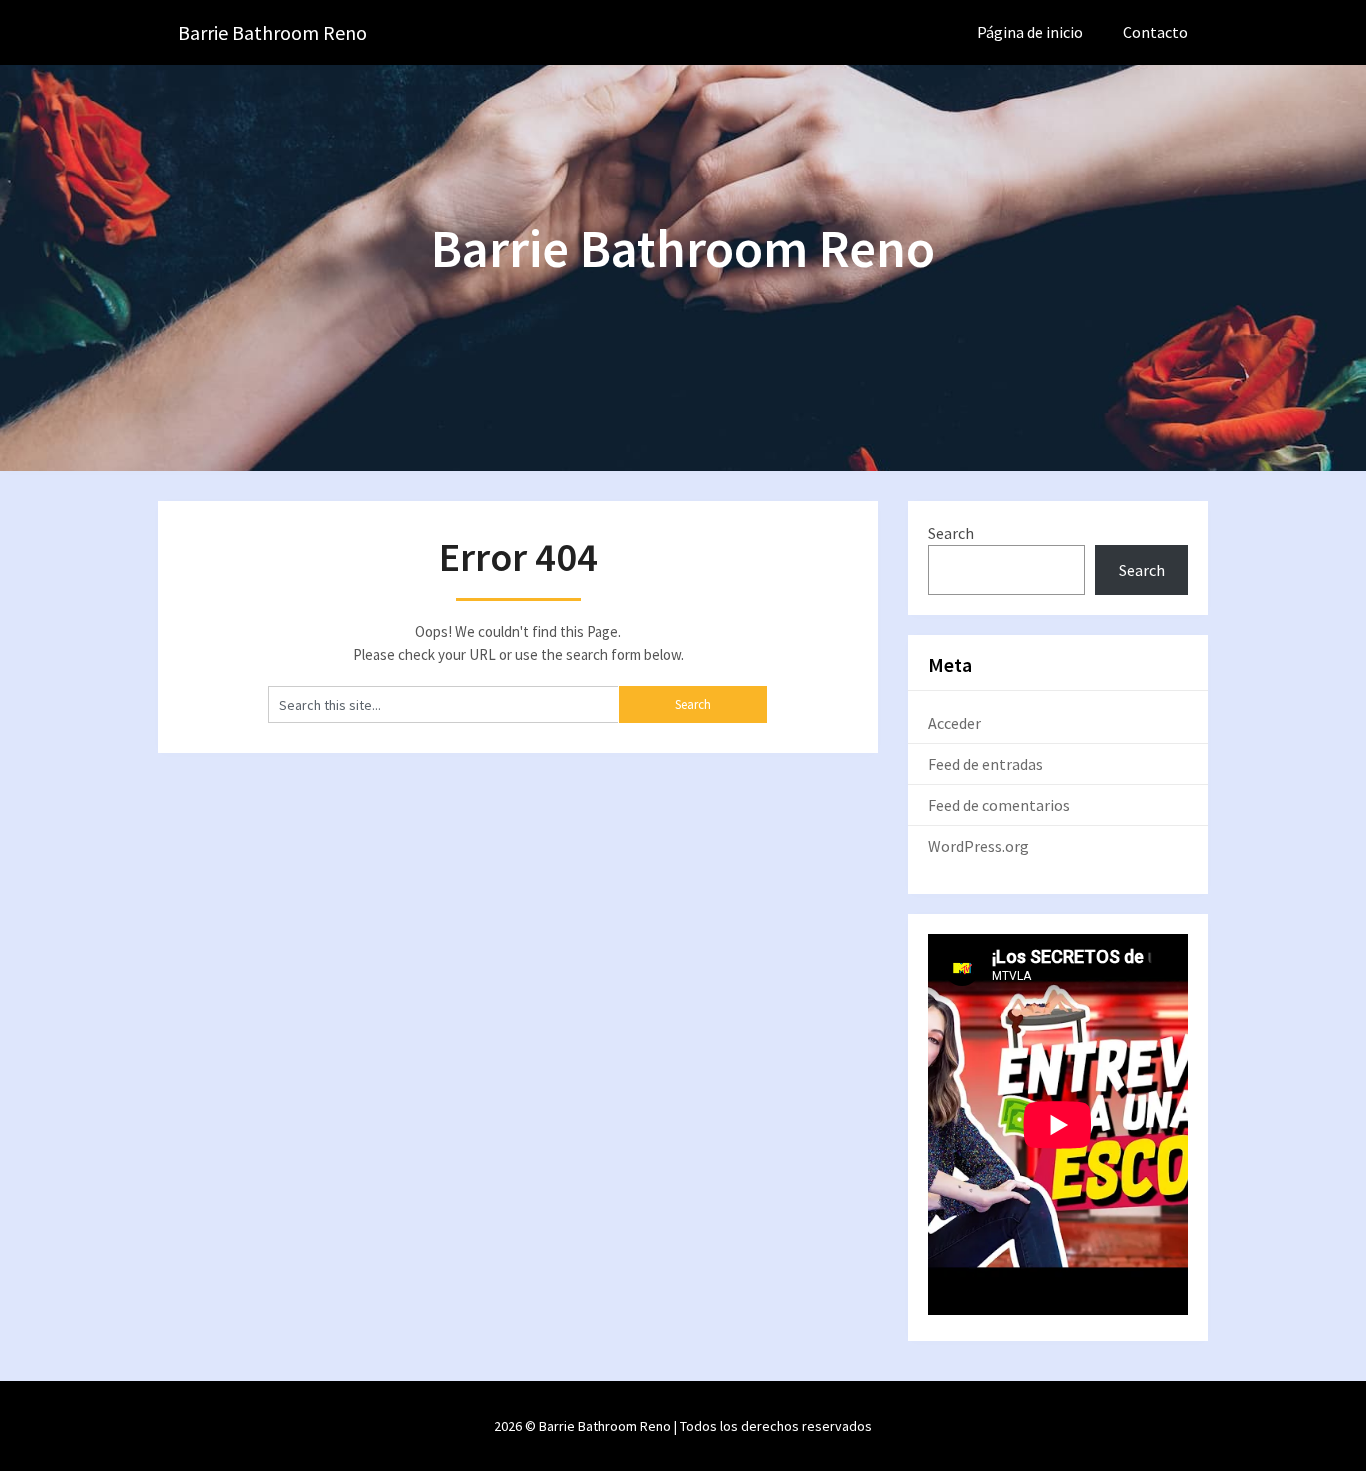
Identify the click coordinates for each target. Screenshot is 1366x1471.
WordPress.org (978, 846)
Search (951, 533)
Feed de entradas (985, 764)
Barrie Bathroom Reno (272, 32)
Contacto (1155, 32)
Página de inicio (1030, 32)
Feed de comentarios (999, 805)
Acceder (954, 723)
